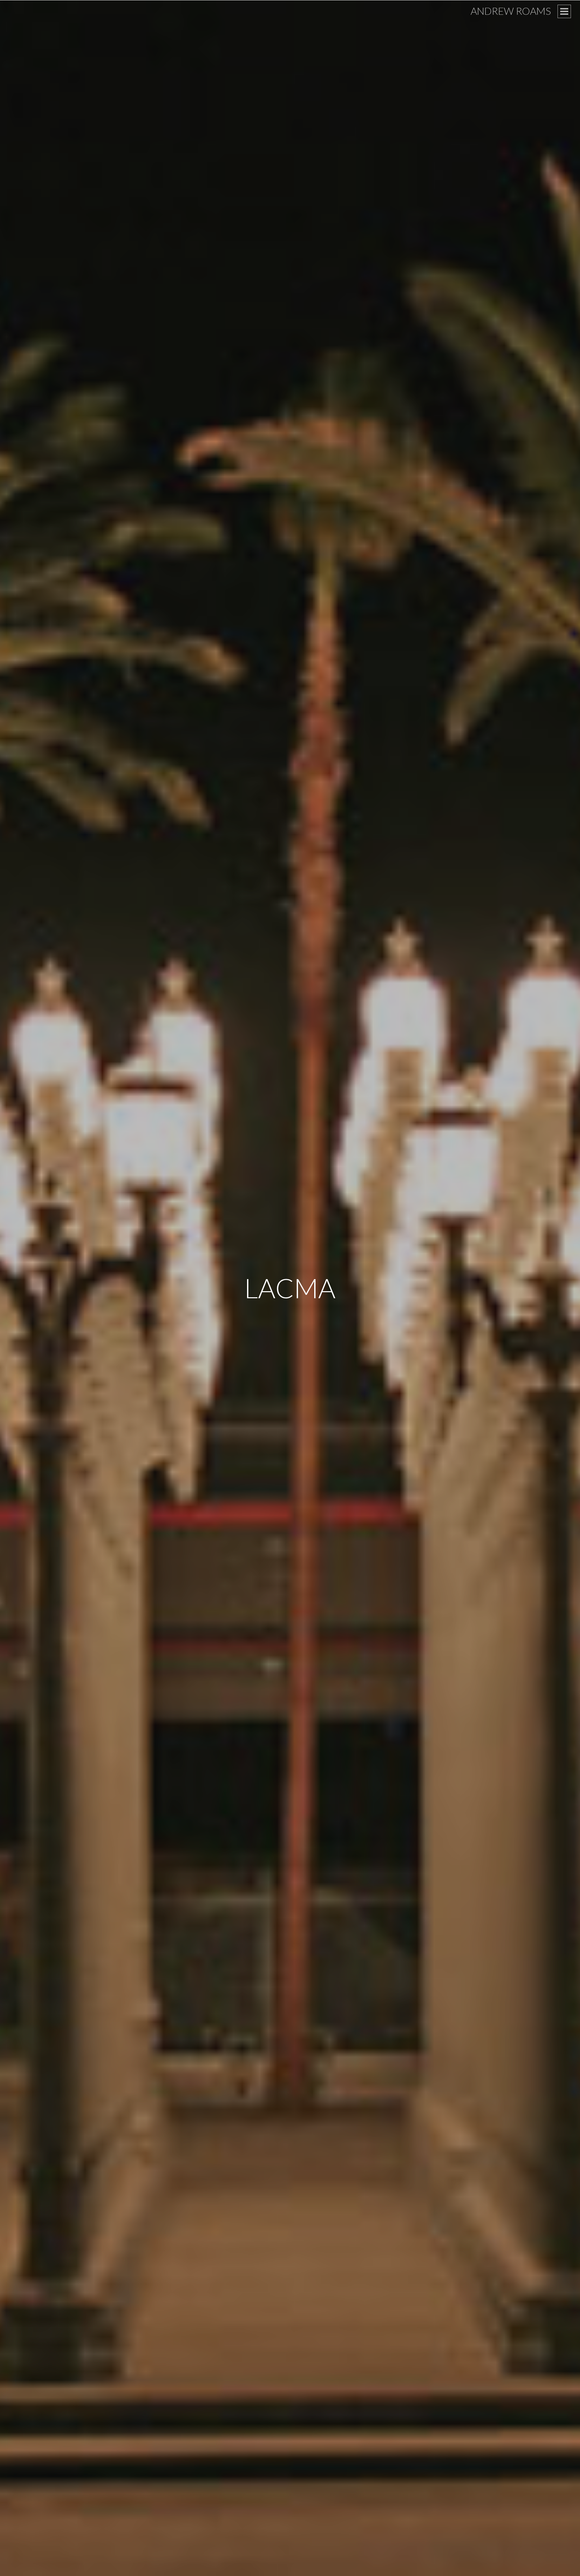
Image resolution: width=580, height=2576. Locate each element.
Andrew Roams (511, 11)
